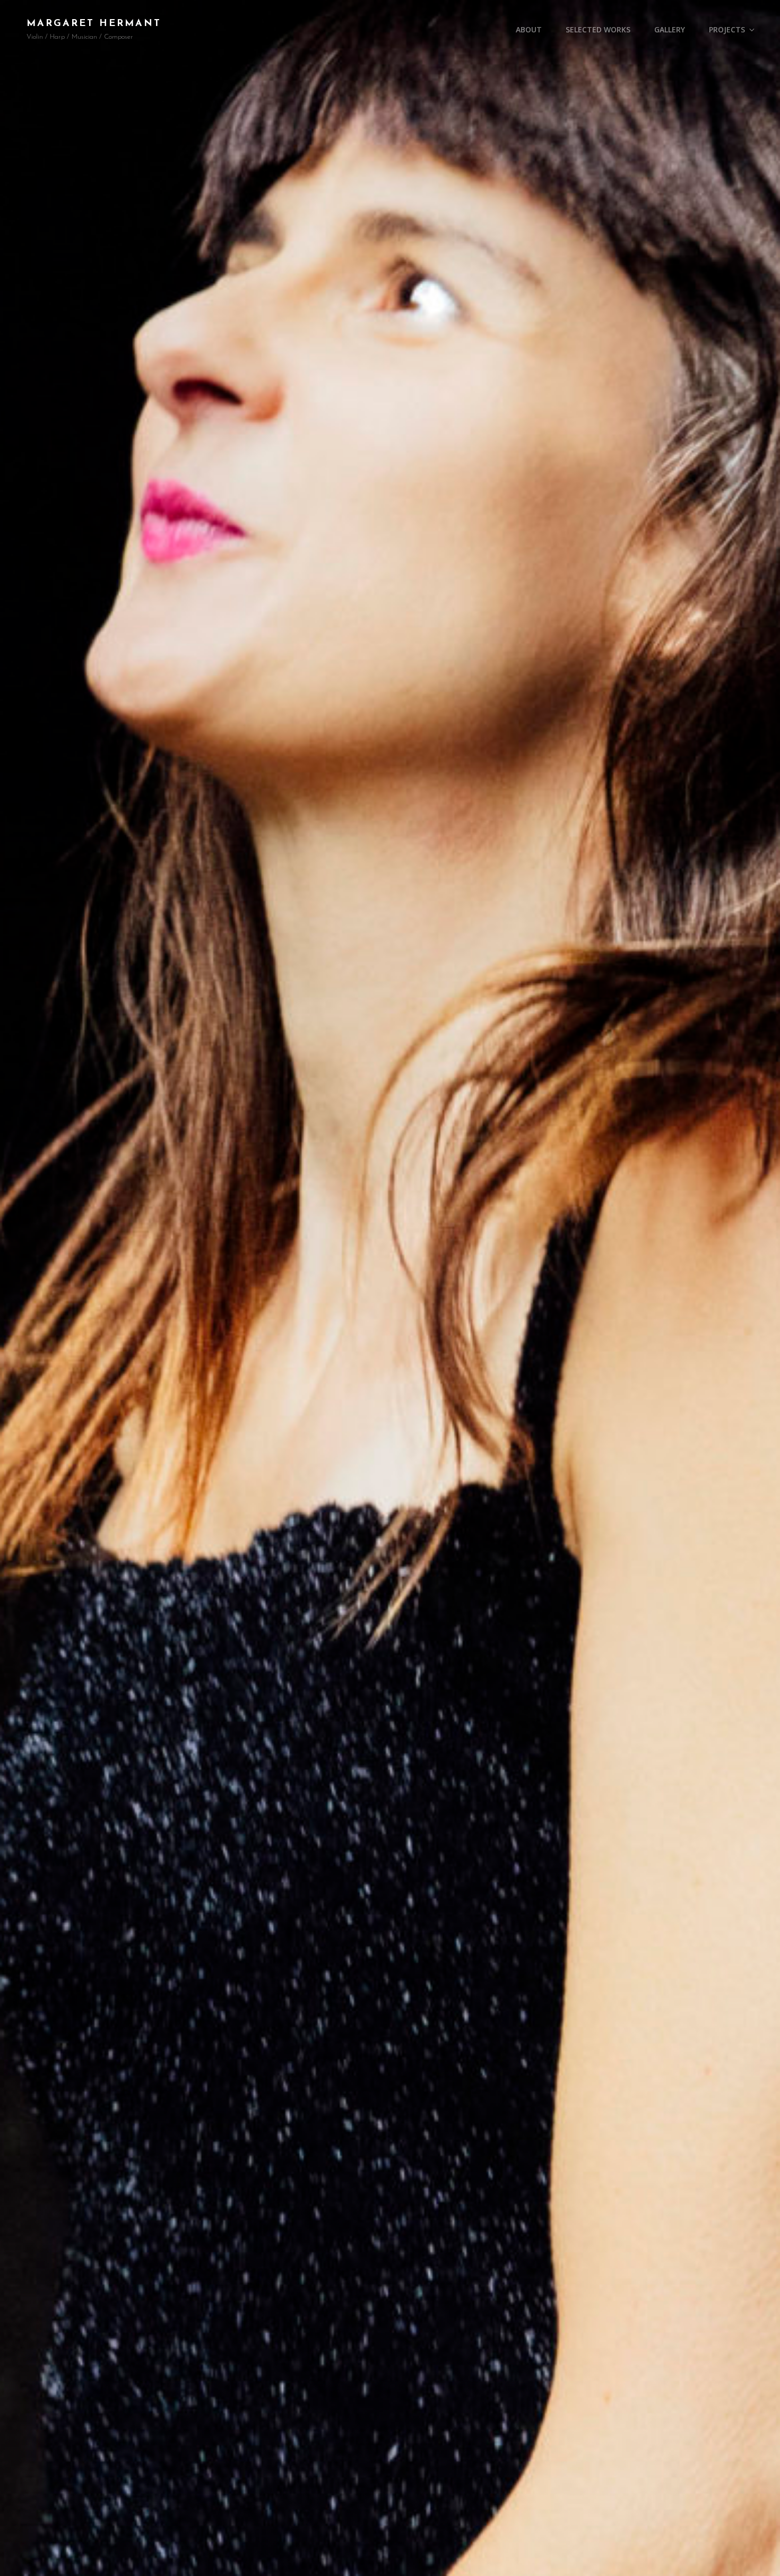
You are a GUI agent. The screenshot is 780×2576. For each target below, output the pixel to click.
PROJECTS (727, 29)
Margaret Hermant (94, 24)
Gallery (670, 29)
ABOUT (529, 29)
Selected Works (598, 29)
